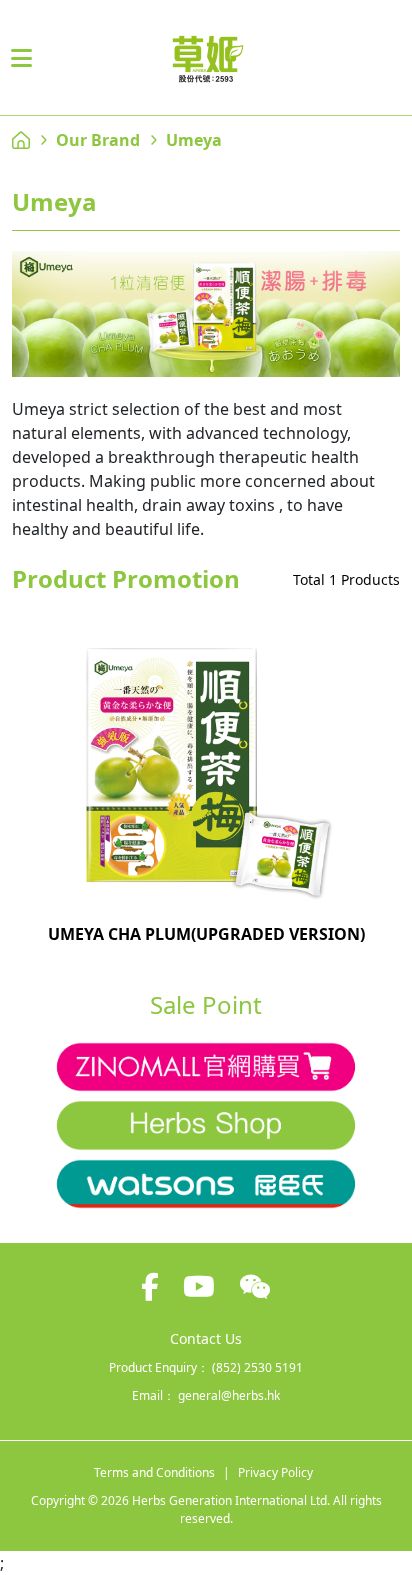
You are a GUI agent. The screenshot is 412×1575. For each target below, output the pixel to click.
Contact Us (206, 1338)
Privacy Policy (275, 1472)
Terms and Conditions (154, 1472)
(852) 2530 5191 (257, 1367)
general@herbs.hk (229, 1395)
